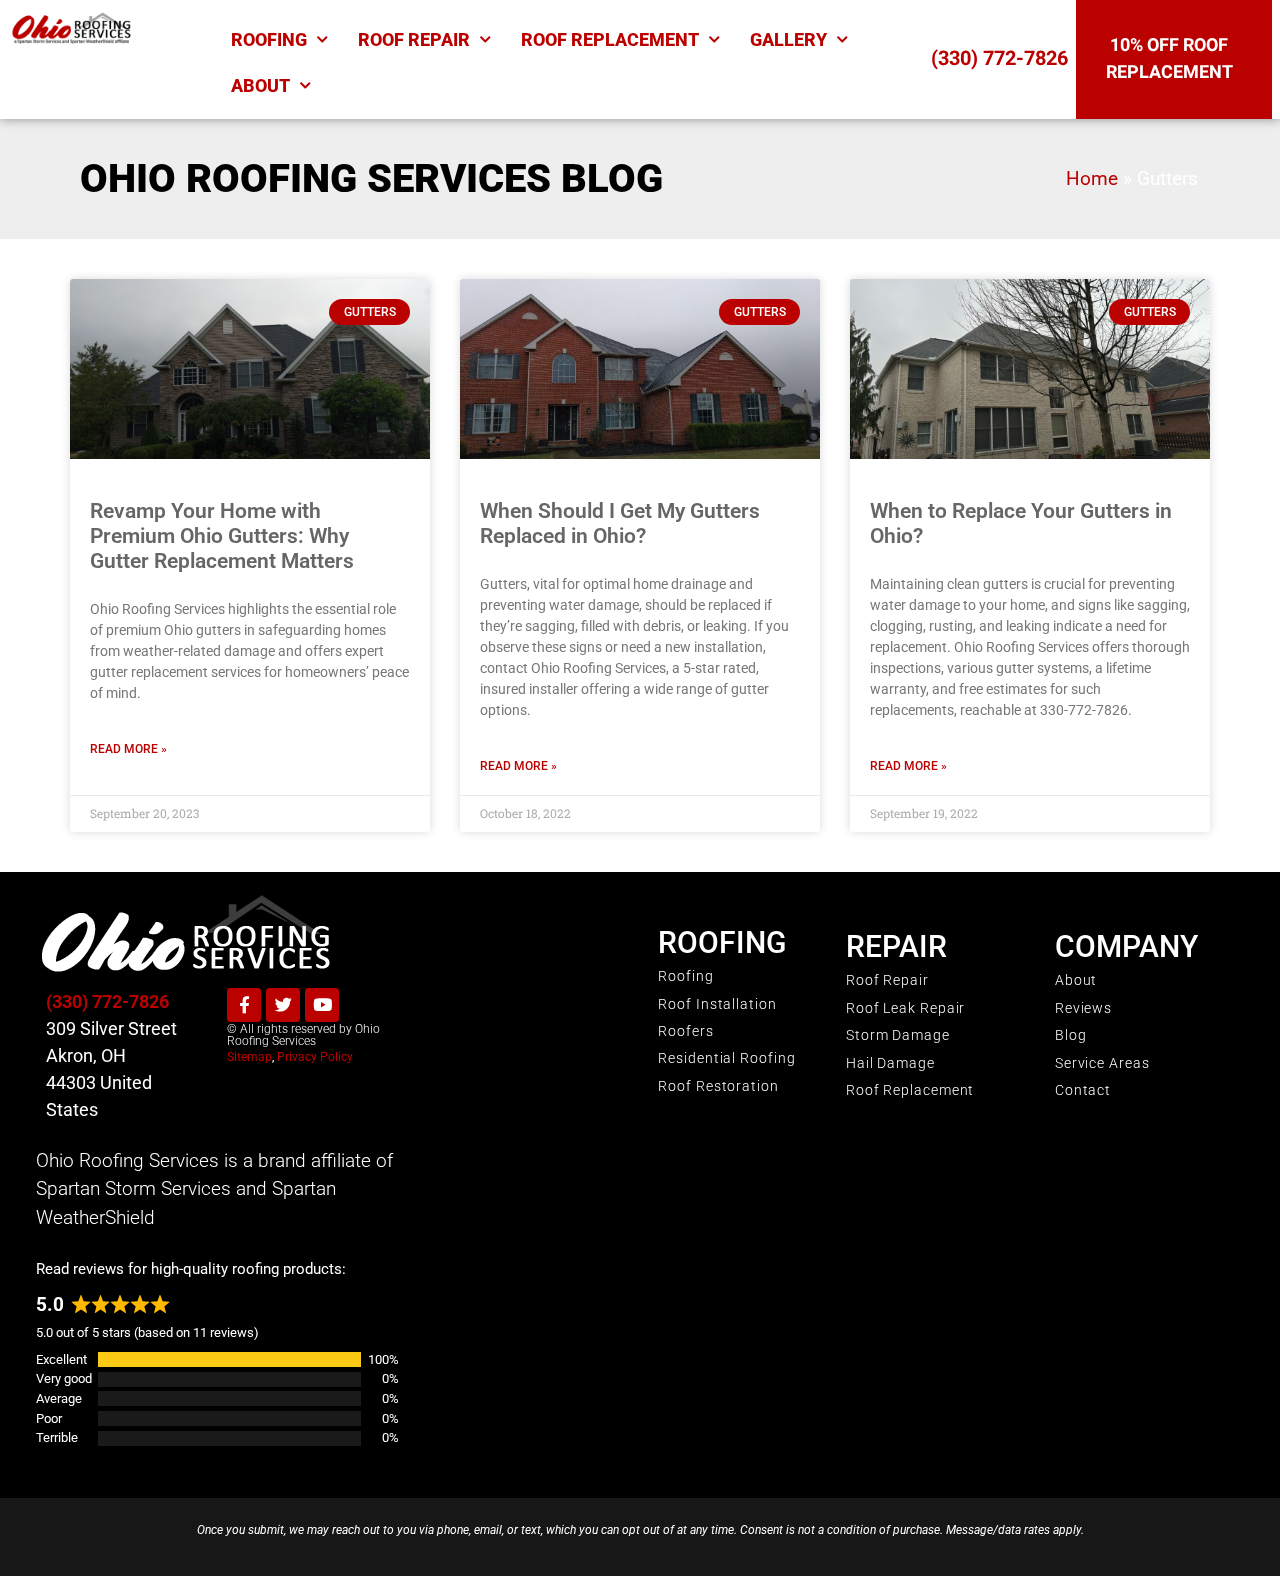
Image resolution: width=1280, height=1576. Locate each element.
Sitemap (249, 1057)
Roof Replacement (610, 40)
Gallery (788, 40)
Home (1092, 179)
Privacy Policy (315, 1057)
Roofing (269, 40)
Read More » (128, 749)
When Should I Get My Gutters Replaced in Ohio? (620, 523)
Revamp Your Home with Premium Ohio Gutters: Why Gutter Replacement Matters (222, 536)
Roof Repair (414, 40)
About (260, 86)
